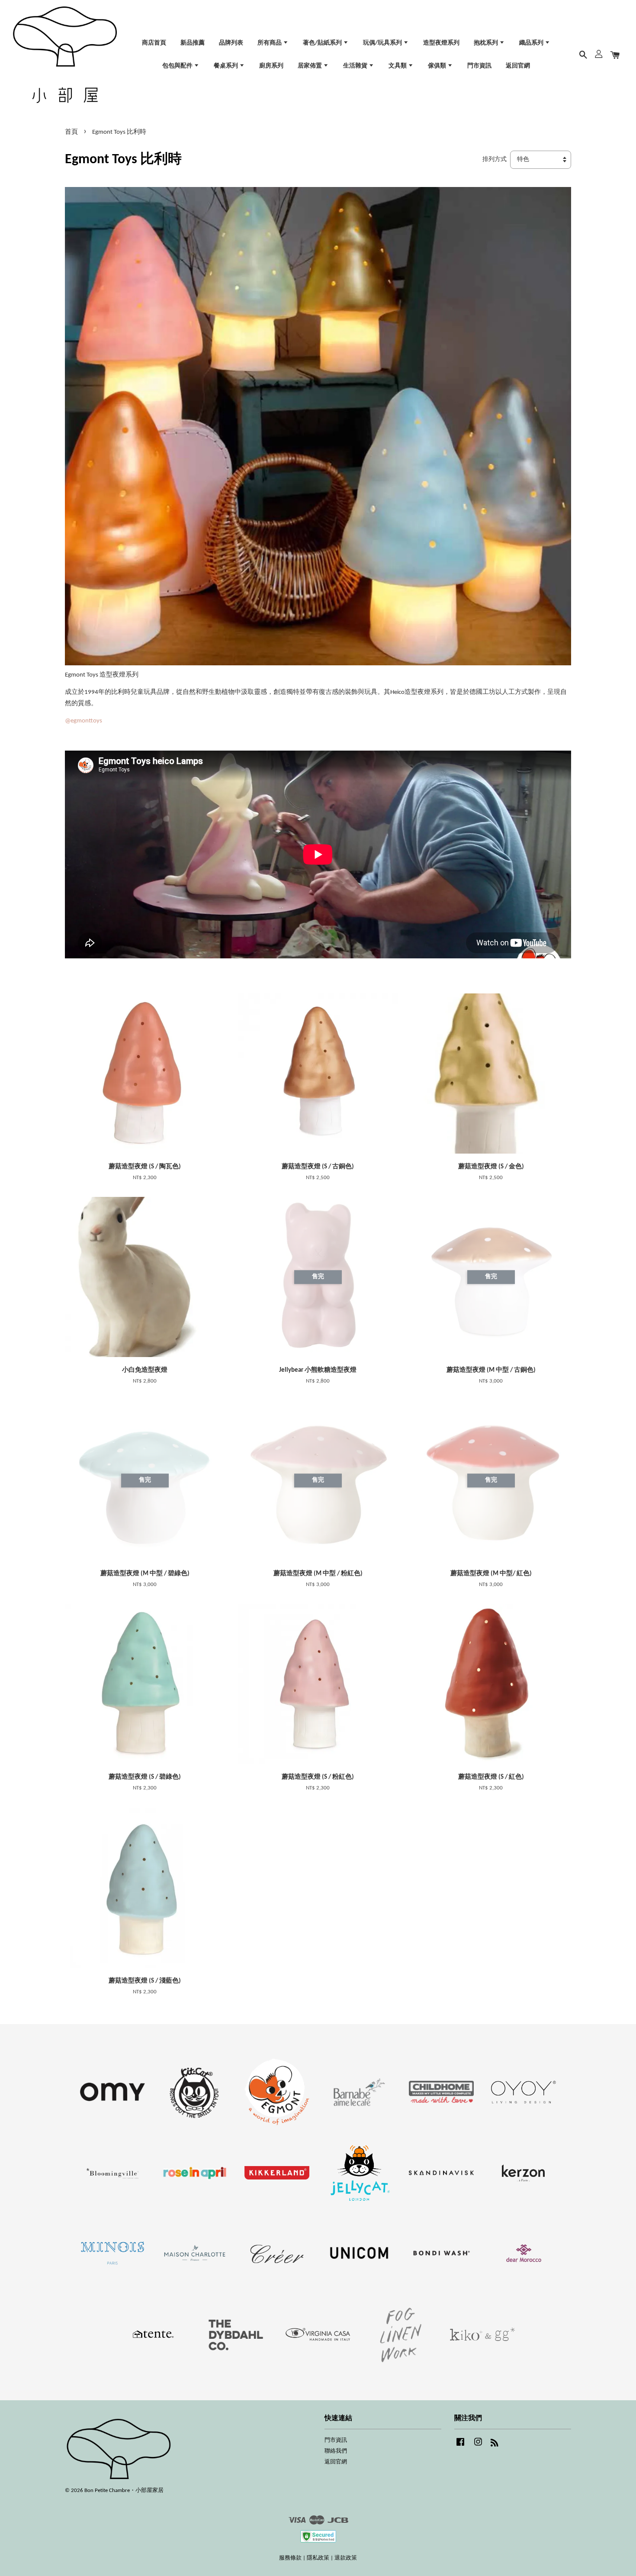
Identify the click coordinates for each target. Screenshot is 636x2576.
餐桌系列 (226, 66)
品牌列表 (231, 43)
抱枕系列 (487, 43)
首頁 (71, 132)
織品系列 (532, 43)
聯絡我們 (336, 2451)
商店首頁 (154, 43)
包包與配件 (178, 66)
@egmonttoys (84, 721)
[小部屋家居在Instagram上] (478, 2446)
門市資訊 (479, 66)
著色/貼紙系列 (323, 43)
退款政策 (346, 2558)
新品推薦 (193, 43)
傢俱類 (438, 66)
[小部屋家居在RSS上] (495, 2445)
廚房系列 (271, 66)
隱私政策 (318, 2558)
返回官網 (518, 66)
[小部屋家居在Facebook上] (460, 2446)
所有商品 (270, 43)
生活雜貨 (356, 66)
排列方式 (495, 160)
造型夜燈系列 (441, 43)
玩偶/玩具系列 (383, 43)
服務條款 (290, 2558)
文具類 (398, 66)
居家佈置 (310, 66)
